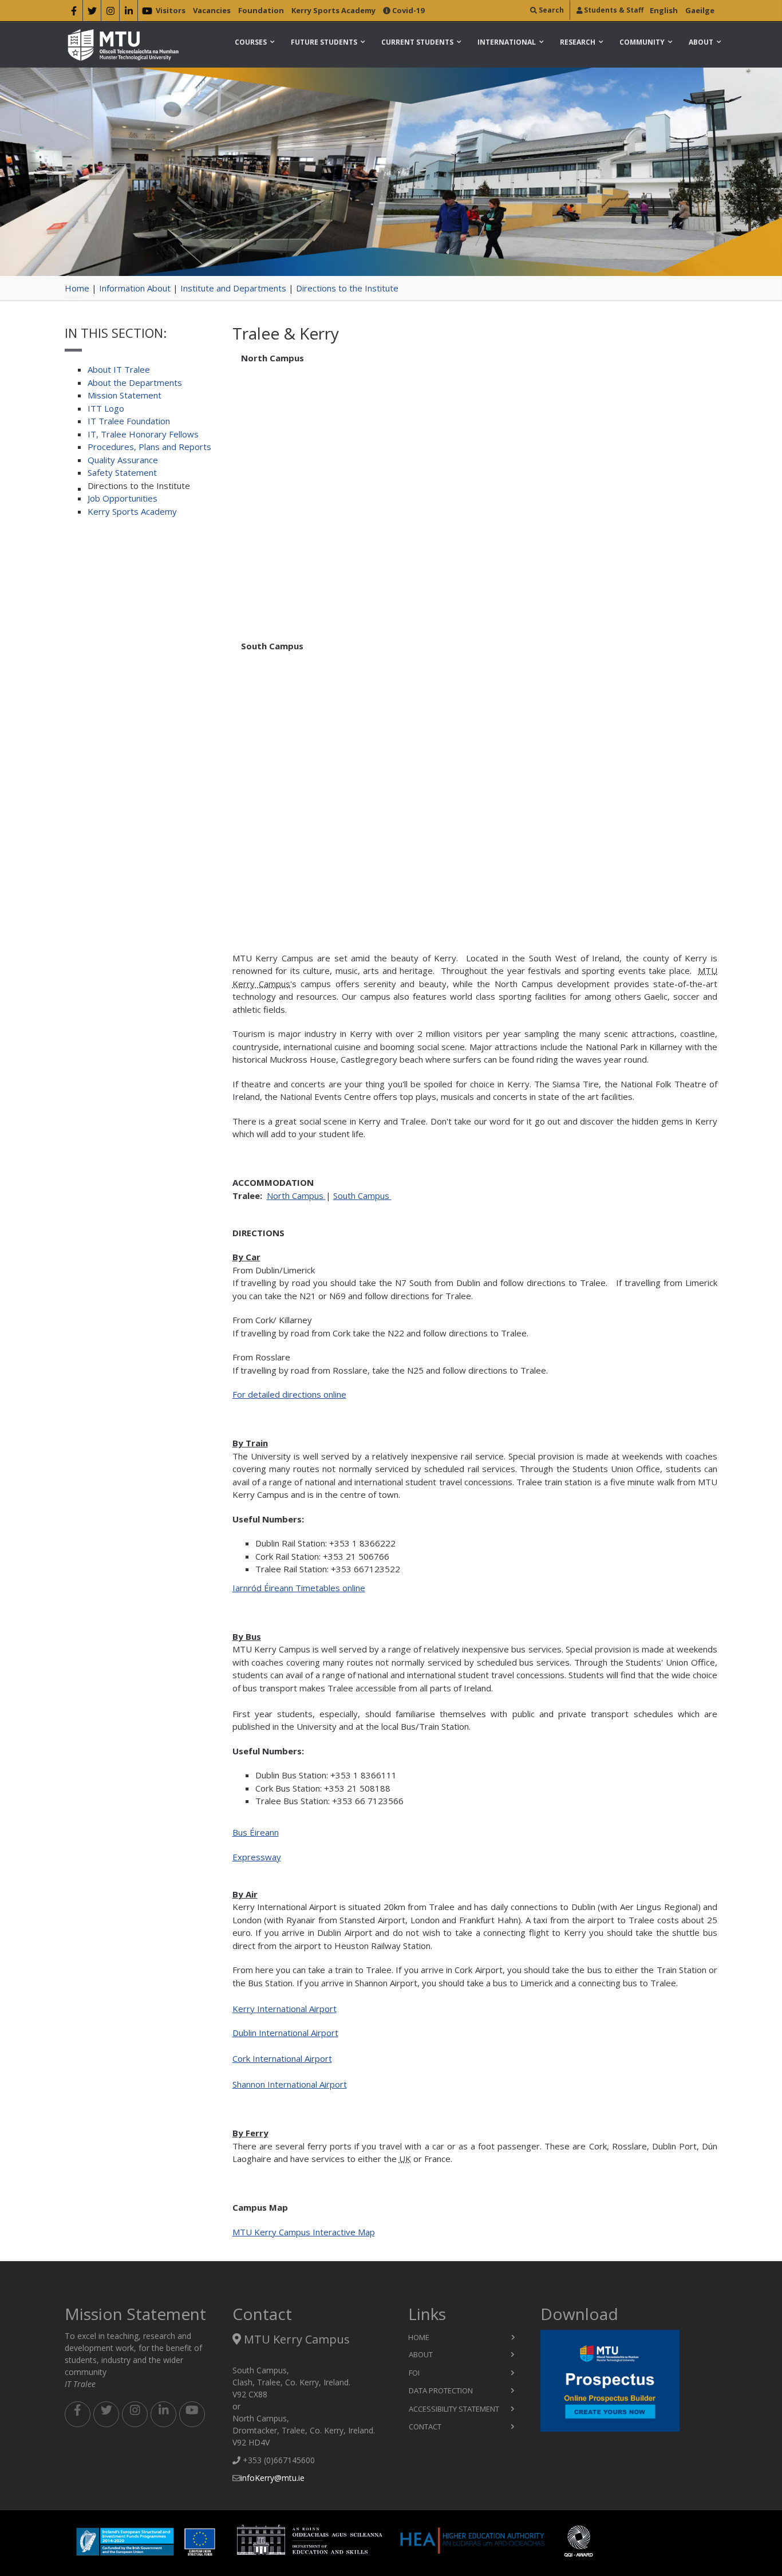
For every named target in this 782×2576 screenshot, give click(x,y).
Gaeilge (700, 10)
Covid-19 (407, 10)
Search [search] (550, 10)
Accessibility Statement (454, 2409)
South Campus (362, 1196)
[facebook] (74, 13)
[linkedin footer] (163, 2414)
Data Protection (441, 2390)
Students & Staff (613, 10)
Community (642, 42)
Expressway (257, 1857)
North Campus (296, 1196)
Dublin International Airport (285, 2033)
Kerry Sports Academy (333, 10)
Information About (135, 288)
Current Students (417, 42)
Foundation (261, 10)
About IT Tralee (119, 369)
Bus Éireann (256, 1832)
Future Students (324, 42)
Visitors (171, 10)
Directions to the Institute (347, 288)
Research (578, 42)
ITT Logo (106, 408)
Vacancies (212, 10)
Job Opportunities (123, 498)
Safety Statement (122, 472)
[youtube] (147, 13)
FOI (414, 2373)
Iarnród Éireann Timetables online (299, 1588)
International (507, 42)
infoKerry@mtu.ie (272, 2478)
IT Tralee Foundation (129, 421)
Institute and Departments (233, 288)
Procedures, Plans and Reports (149, 447)
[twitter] (92, 13)
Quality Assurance (123, 460)
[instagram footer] (135, 2414)
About (701, 42)
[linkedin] (129, 13)
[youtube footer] (192, 2414)
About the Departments (135, 382)
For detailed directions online (289, 1394)
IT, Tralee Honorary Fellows (143, 434)
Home (77, 288)
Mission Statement (125, 395)
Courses (251, 42)
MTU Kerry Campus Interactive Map (304, 2232)
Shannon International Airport (290, 2084)
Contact (425, 2427)
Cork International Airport (282, 2058)
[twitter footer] (106, 2414)
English (664, 10)
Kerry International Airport (285, 2009)
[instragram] (110, 13)
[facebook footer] (78, 2414)
